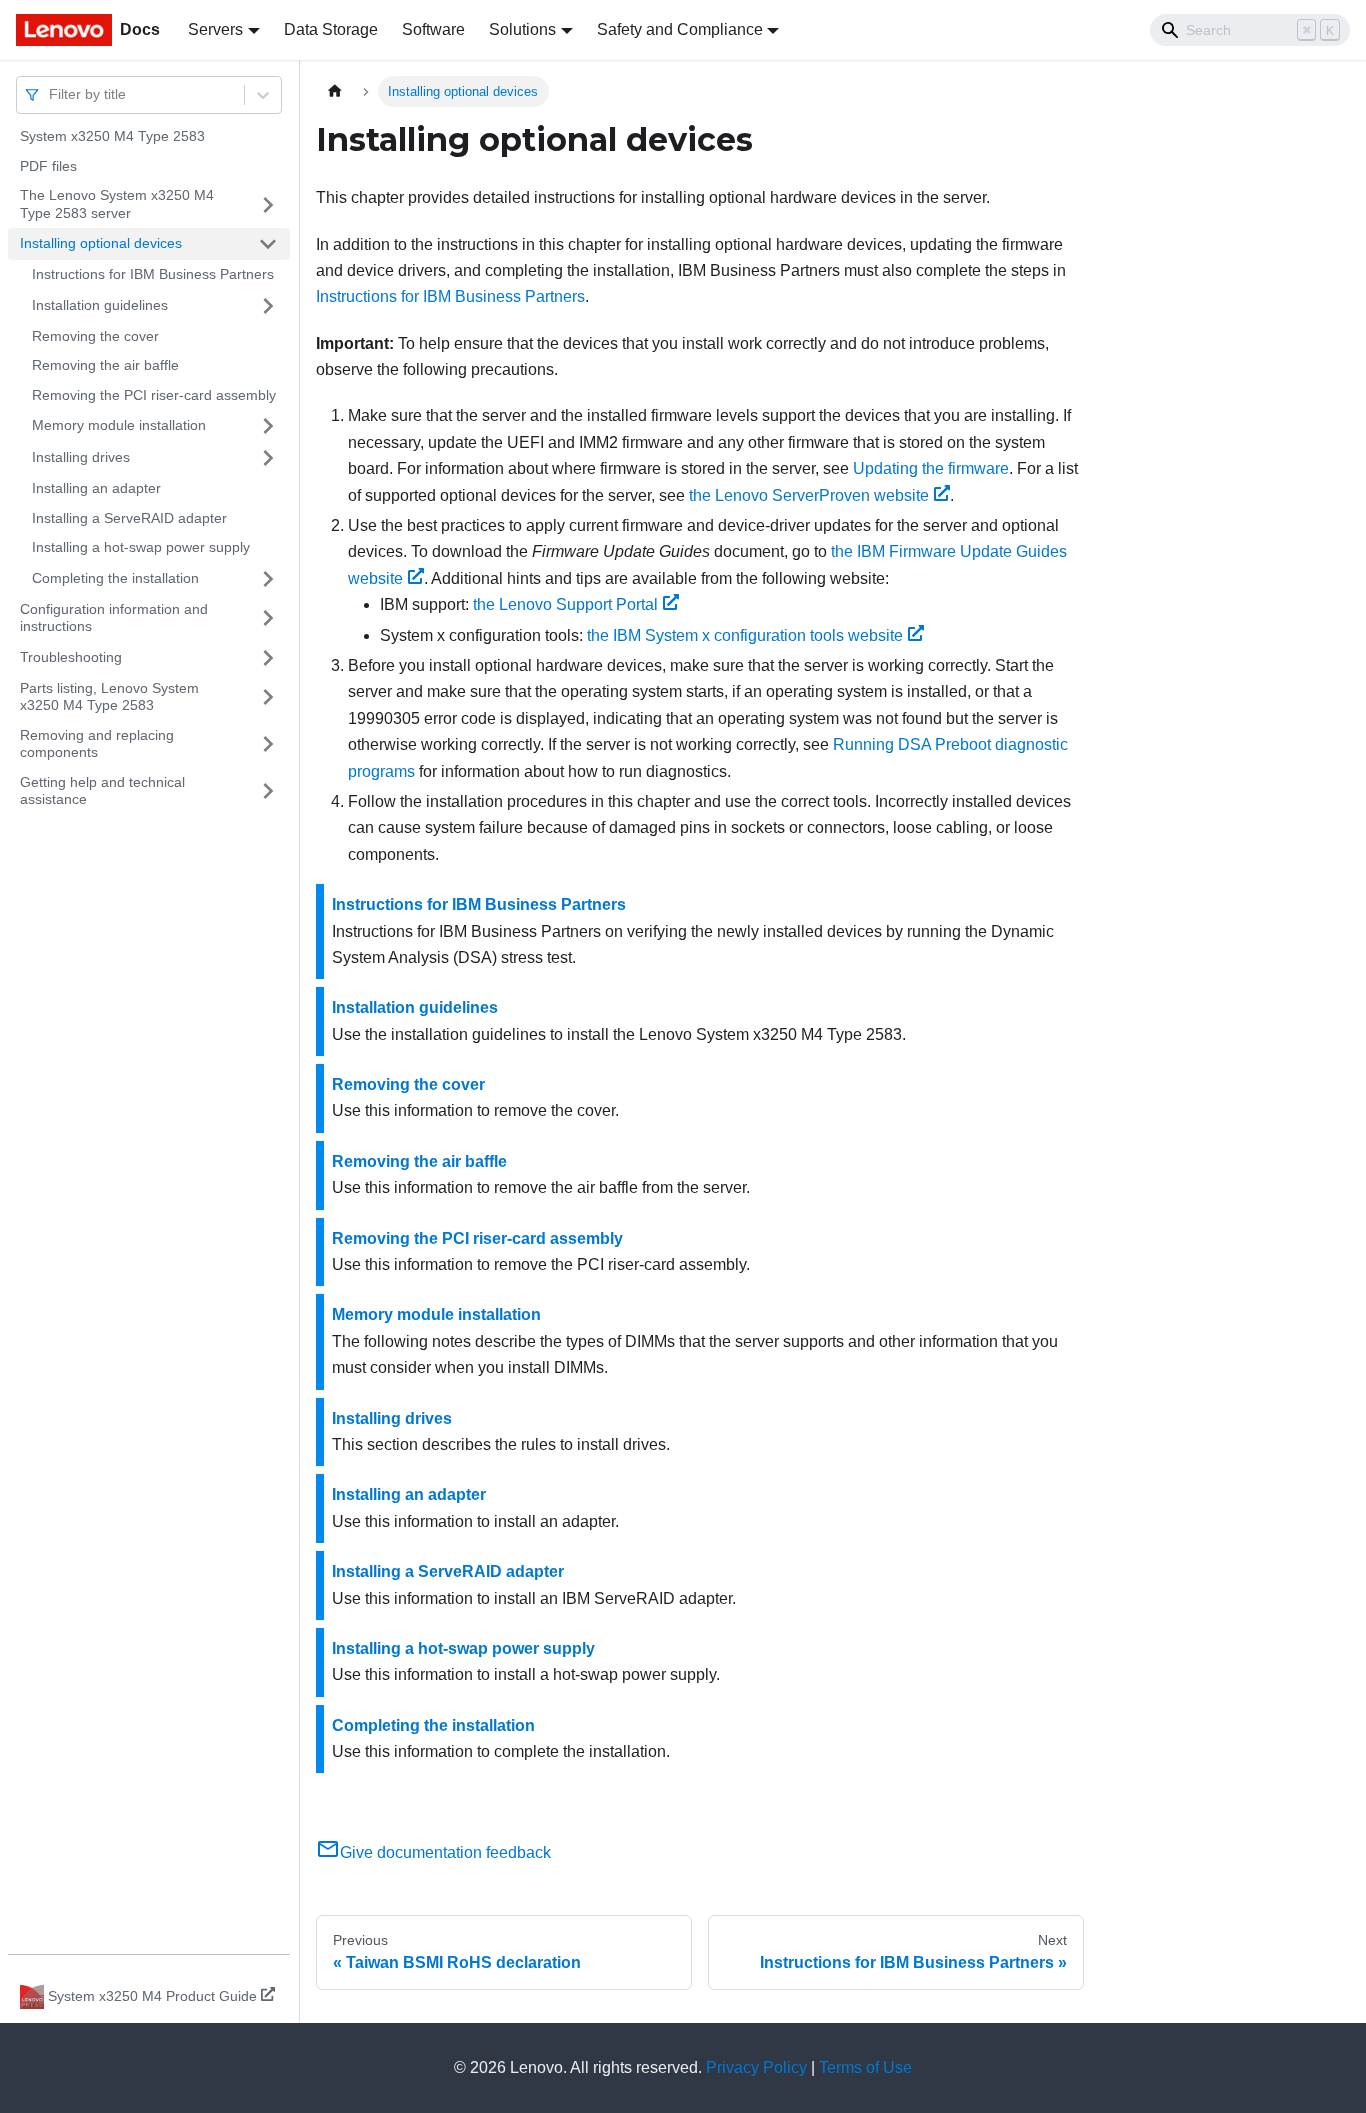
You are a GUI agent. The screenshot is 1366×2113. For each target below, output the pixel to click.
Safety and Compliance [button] (680, 29)
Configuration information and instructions (114, 618)
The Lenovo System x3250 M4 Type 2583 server (117, 204)
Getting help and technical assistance (102, 791)
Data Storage (331, 29)
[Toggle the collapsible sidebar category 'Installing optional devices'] (268, 244)
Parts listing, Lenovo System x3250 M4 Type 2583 (109, 697)
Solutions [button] (522, 29)
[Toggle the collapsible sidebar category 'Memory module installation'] (268, 426)
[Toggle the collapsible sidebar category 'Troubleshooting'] (268, 658)
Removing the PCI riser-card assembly (154, 395)
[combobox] (51, 94)
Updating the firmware (931, 468)
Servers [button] (215, 29)
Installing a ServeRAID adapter (129, 518)
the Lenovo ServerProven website (809, 495)
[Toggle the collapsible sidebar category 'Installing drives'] (268, 458)
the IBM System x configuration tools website (745, 635)
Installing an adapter (96, 488)
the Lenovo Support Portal (565, 604)
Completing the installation (115, 578)
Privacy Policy (756, 2067)
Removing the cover (95, 336)
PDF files (48, 166)
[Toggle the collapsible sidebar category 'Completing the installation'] (268, 579)
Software (433, 29)
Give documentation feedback (445, 1852)
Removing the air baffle (105, 365)
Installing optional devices (101, 243)
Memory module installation (119, 425)
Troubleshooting (71, 657)
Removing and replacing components (97, 744)
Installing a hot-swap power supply (141, 547)
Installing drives (81, 457)
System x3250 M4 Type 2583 (112, 136)
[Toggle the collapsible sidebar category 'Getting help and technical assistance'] (268, 791)
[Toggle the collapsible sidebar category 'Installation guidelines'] (268, 306)
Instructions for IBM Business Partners (153, 274)
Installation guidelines (100, 305)
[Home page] (335, 91)
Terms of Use (865, 2067)
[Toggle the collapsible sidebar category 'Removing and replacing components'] (268, 744)
